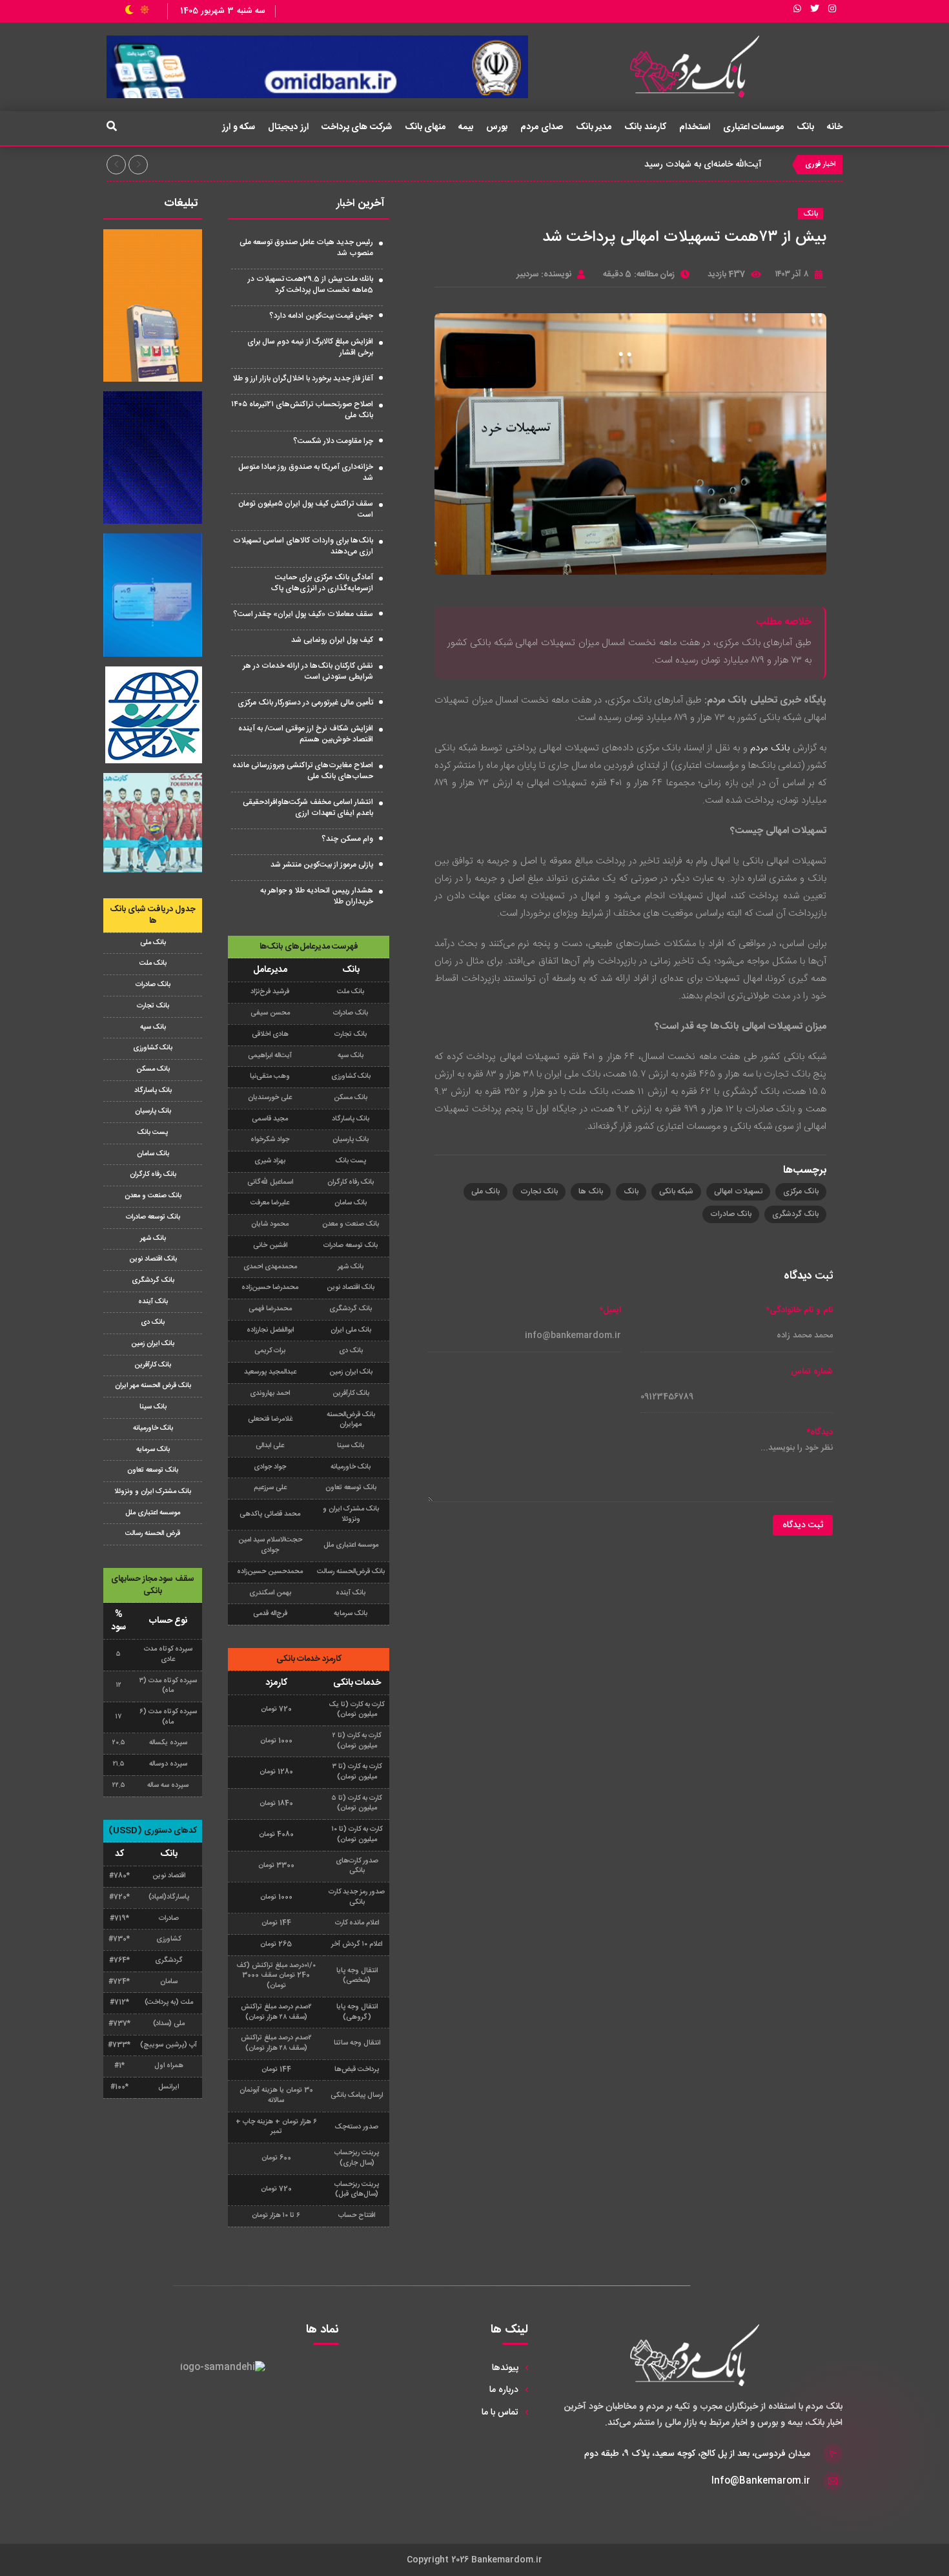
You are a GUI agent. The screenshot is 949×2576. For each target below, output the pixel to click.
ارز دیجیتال (288, 127)
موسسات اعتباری (754, 127)
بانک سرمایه (153, 1450)
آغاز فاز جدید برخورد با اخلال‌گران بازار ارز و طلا (303, 378)
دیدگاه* (820, 1433)
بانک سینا (153, 1407)
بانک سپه (153, 1027)
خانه (835, 127)
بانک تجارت (539, 1191)
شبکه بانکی (676, 1191)
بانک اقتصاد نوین (153, 1259)
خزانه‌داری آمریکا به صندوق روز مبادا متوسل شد (306, 472)
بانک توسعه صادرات (153, 1217)
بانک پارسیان (153, 1111)
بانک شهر (153, 1239)
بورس (497, 127)
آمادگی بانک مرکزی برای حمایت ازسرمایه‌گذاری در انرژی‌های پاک (322, 583)
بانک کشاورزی (153, 1048)
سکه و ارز (239, 127)
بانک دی (153, 1323)
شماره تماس (812, 1372)
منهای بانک (425, 127)
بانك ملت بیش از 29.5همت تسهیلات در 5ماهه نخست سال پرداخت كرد (311, 284)
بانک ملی (485, 1191)
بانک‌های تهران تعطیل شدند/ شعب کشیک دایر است (666, 165)
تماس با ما (500, 2413)
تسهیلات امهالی (738, 1191)
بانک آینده (153, 1302)
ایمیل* (610, 1311)
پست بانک (153, 1133)
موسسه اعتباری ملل (153, 1513)
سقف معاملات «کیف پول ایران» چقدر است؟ (303, 614)
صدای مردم (542, 127)
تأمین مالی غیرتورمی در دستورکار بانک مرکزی (305, 703)
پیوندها (505, 2368)
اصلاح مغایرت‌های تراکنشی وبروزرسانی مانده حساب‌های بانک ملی (303, 771)
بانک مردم (770, 748)
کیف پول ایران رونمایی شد (332, 640)
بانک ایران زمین (153, 1344)
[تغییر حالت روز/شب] (137, 11)
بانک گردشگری (795, 1214)
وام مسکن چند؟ (347, 839)
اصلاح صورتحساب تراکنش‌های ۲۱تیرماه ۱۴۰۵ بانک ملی (302, 410)
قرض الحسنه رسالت (153, 1534)
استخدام (695, 127)
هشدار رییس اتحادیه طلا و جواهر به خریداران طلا (317, 896)
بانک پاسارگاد (153, 1091)
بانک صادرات (731, 1214)
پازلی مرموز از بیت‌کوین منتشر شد (322, 865)
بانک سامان (153, 1154)
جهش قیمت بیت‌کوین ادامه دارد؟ (321, 316)
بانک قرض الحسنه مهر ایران (153, 1386)
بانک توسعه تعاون (153, 1470)
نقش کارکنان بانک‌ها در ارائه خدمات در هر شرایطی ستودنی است (308, 671)
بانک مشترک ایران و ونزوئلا (153, 1492)
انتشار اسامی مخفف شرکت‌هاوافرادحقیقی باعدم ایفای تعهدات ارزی (308, 808)
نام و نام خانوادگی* (799, 1311)
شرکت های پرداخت (357, 127)
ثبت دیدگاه (803, 1525)
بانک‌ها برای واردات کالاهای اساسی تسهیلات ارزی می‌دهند (303, 546)
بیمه (466, 127)
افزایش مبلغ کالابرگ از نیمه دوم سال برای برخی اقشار (310, 347)
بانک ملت (153, 963)
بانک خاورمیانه (153, 1428)
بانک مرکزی (801, 1191)
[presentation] (116, 165)
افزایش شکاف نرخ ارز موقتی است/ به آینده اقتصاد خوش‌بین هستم (306, 734)
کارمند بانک (645, 127)
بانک (805, 127)
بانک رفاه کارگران (153, 1175)
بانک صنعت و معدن (153, 1196)
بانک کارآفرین (153, 1365)
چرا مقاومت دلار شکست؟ (333, 441)
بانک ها (591, 1191)
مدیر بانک (594, 127)
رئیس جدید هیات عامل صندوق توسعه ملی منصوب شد (306, 248)
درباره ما (504, 2390)
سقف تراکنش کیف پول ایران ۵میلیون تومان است (306, 509)
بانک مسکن (153, 1069)
